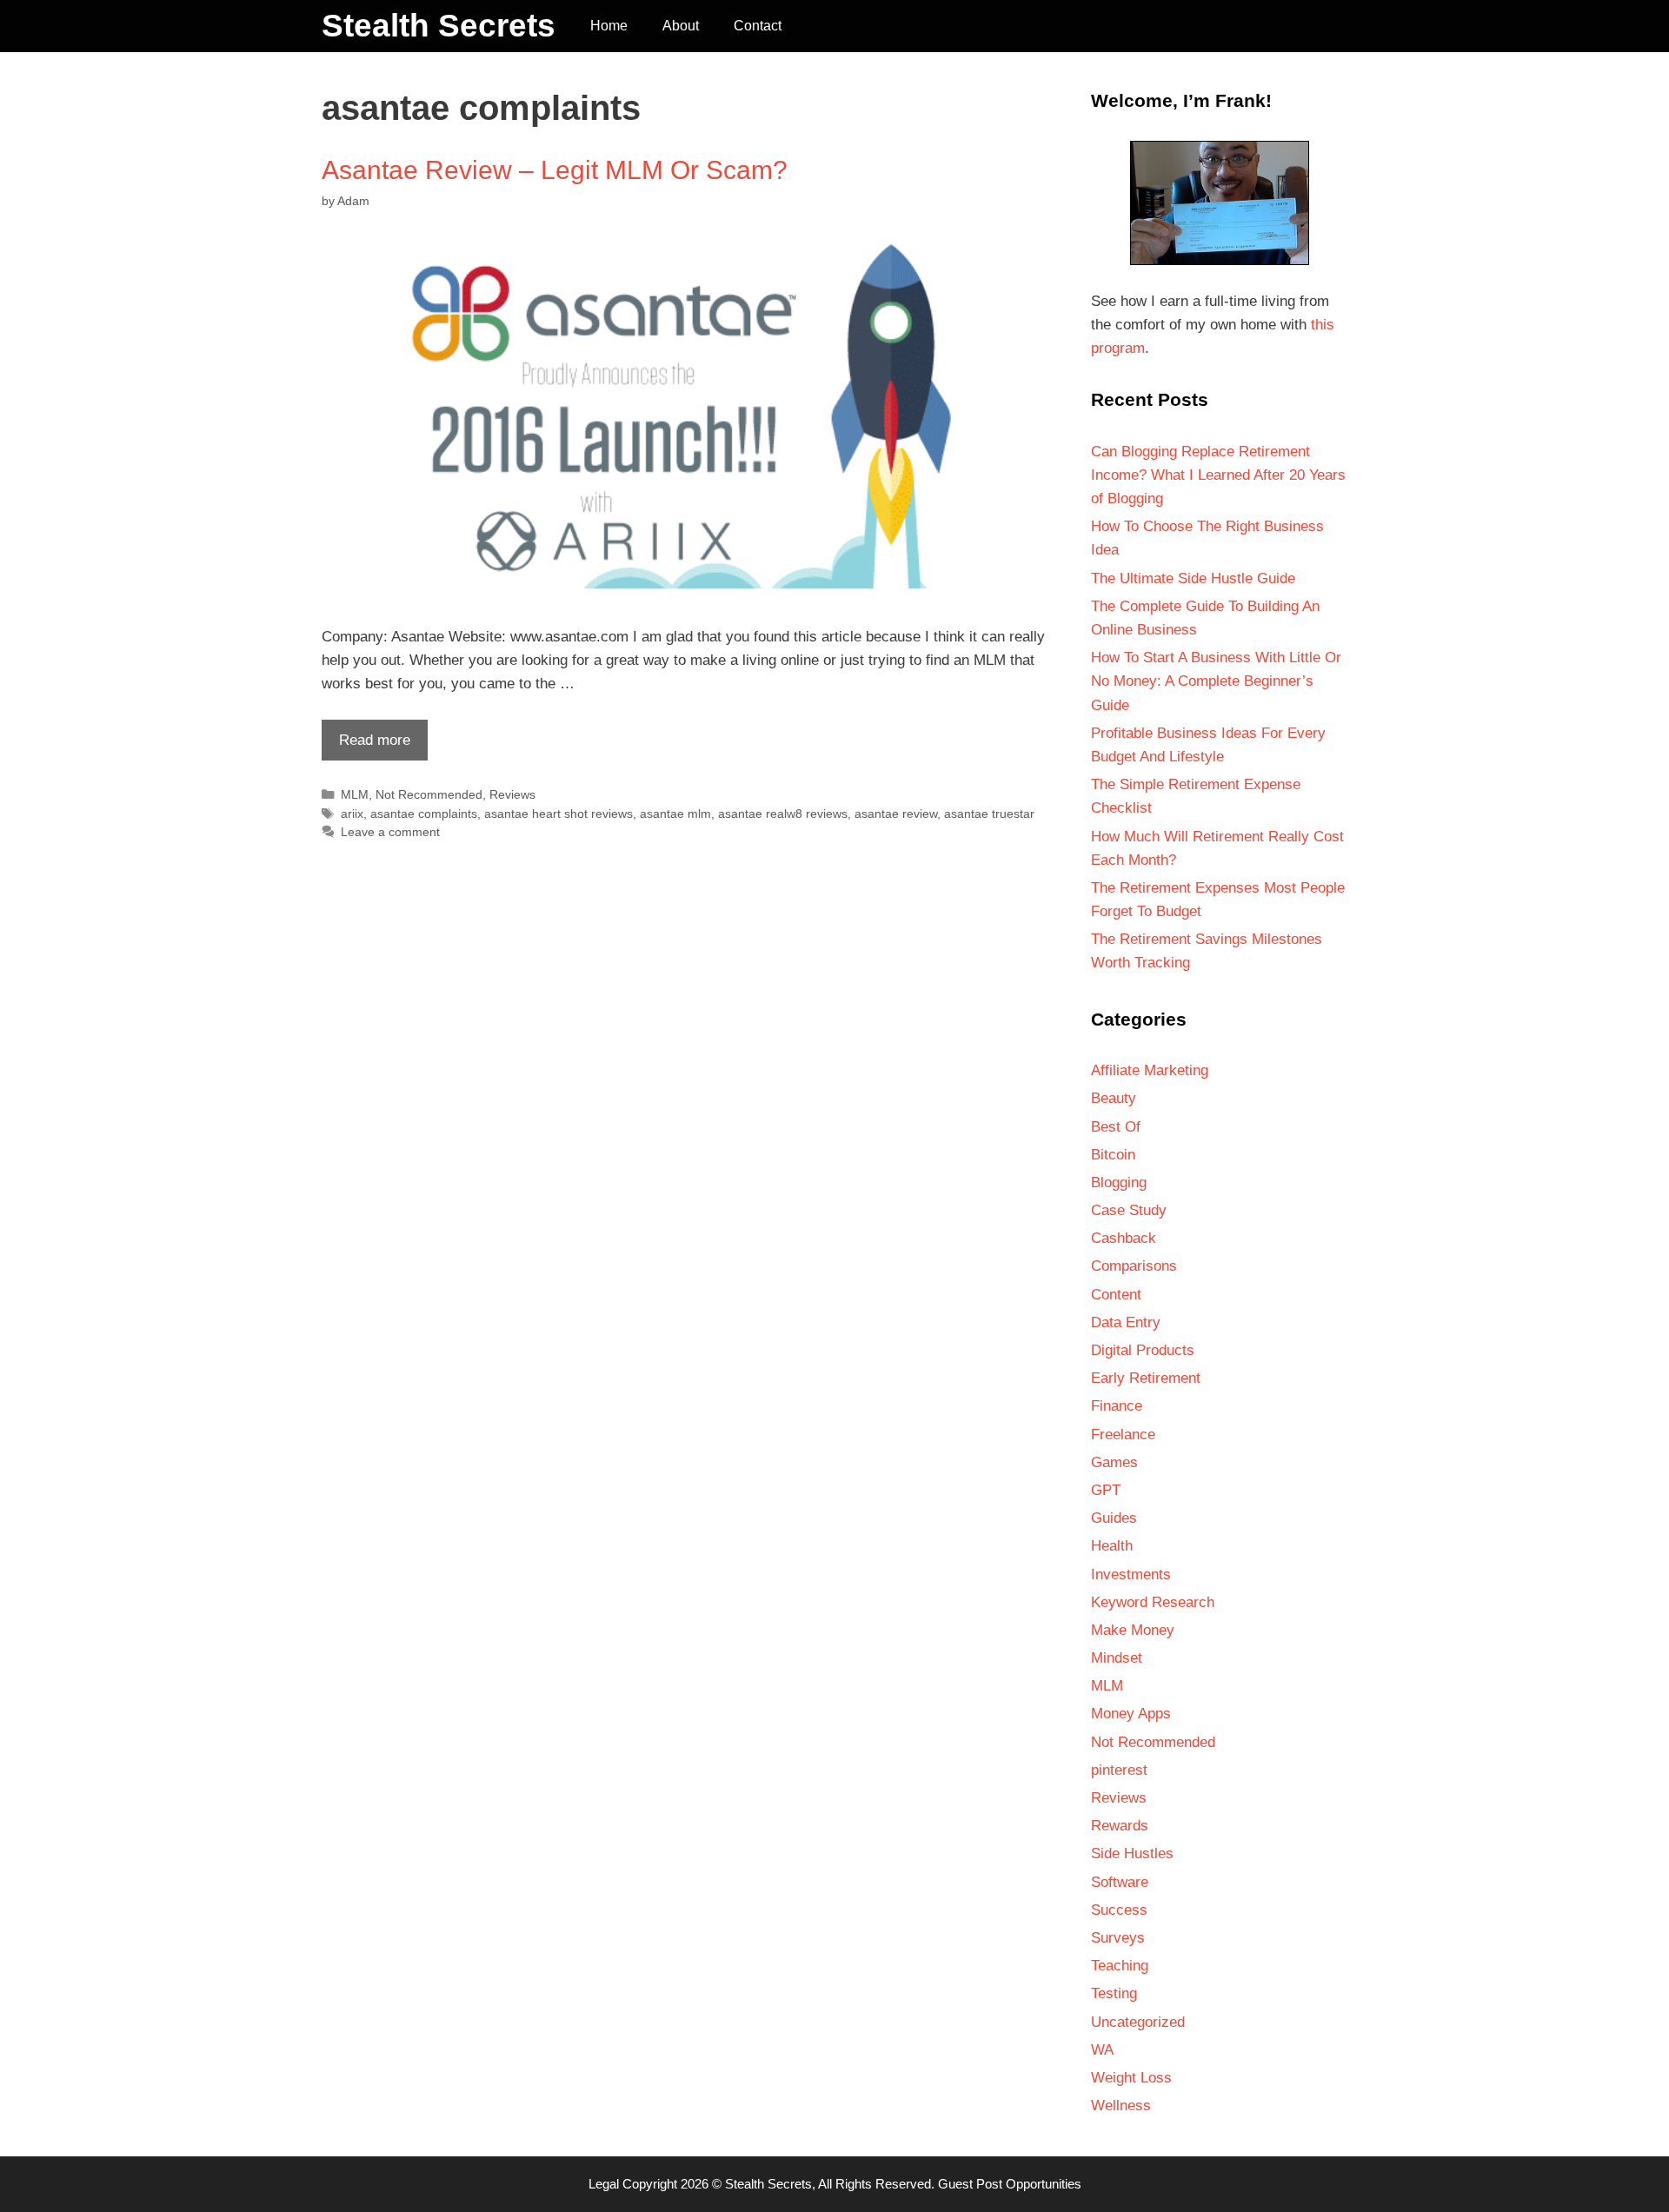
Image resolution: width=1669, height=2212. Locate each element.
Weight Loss (1131, 2078)
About (681, 26)
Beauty (1114, 1098)
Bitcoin (1113, 1155)
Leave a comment (390, 832)
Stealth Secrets (439, 26)
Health (1112, 1546)
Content (1116, 1295)
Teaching (1120, 1966)
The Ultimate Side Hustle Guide (1193, 578)
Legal (604, 2184)
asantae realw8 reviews (783, 814)
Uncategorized (1138, 2022)
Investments (1131, 1574)
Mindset (1117, 1658)
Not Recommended (429, 794)
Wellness (1121, 2106)
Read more (366, 746)
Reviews (512, 794)
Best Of (1116, 1127)
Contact (758, 26)
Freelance (1123, 1435)
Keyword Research (1153, 1602)
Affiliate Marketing (1150, 1070)
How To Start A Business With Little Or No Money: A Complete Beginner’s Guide (1216, 681)
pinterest (1119, 1770)
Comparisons (1134, 1266)
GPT (1106, 1490)
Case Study (1129, 1210)
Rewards (1120, 1826)
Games (1114, 1462)
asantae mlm (675, 814)
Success (1119, 1910)
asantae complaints (424, 814)
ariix (352, 814)
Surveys (1118, 1938)
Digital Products (1143, 1350)
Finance (1117, 1406)
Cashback (1124, 1238)
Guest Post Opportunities (1010, 2184)
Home (609, 26)
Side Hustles (1132, 1853)
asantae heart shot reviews (559, 814)
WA (1102, 2050)
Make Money (1133, 1630)
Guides (1114, 1518)
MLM (355, 794)
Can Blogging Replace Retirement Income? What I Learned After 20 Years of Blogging (1218, 475)
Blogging (1119, 1182)
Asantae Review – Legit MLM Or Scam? (555, 170)
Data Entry (1126, 1322)
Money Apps (1131, 1714)
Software (1120, 1882)
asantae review (896, 814)
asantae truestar (989, 814)
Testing (1114, 1993)
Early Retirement (1146, 1378)
